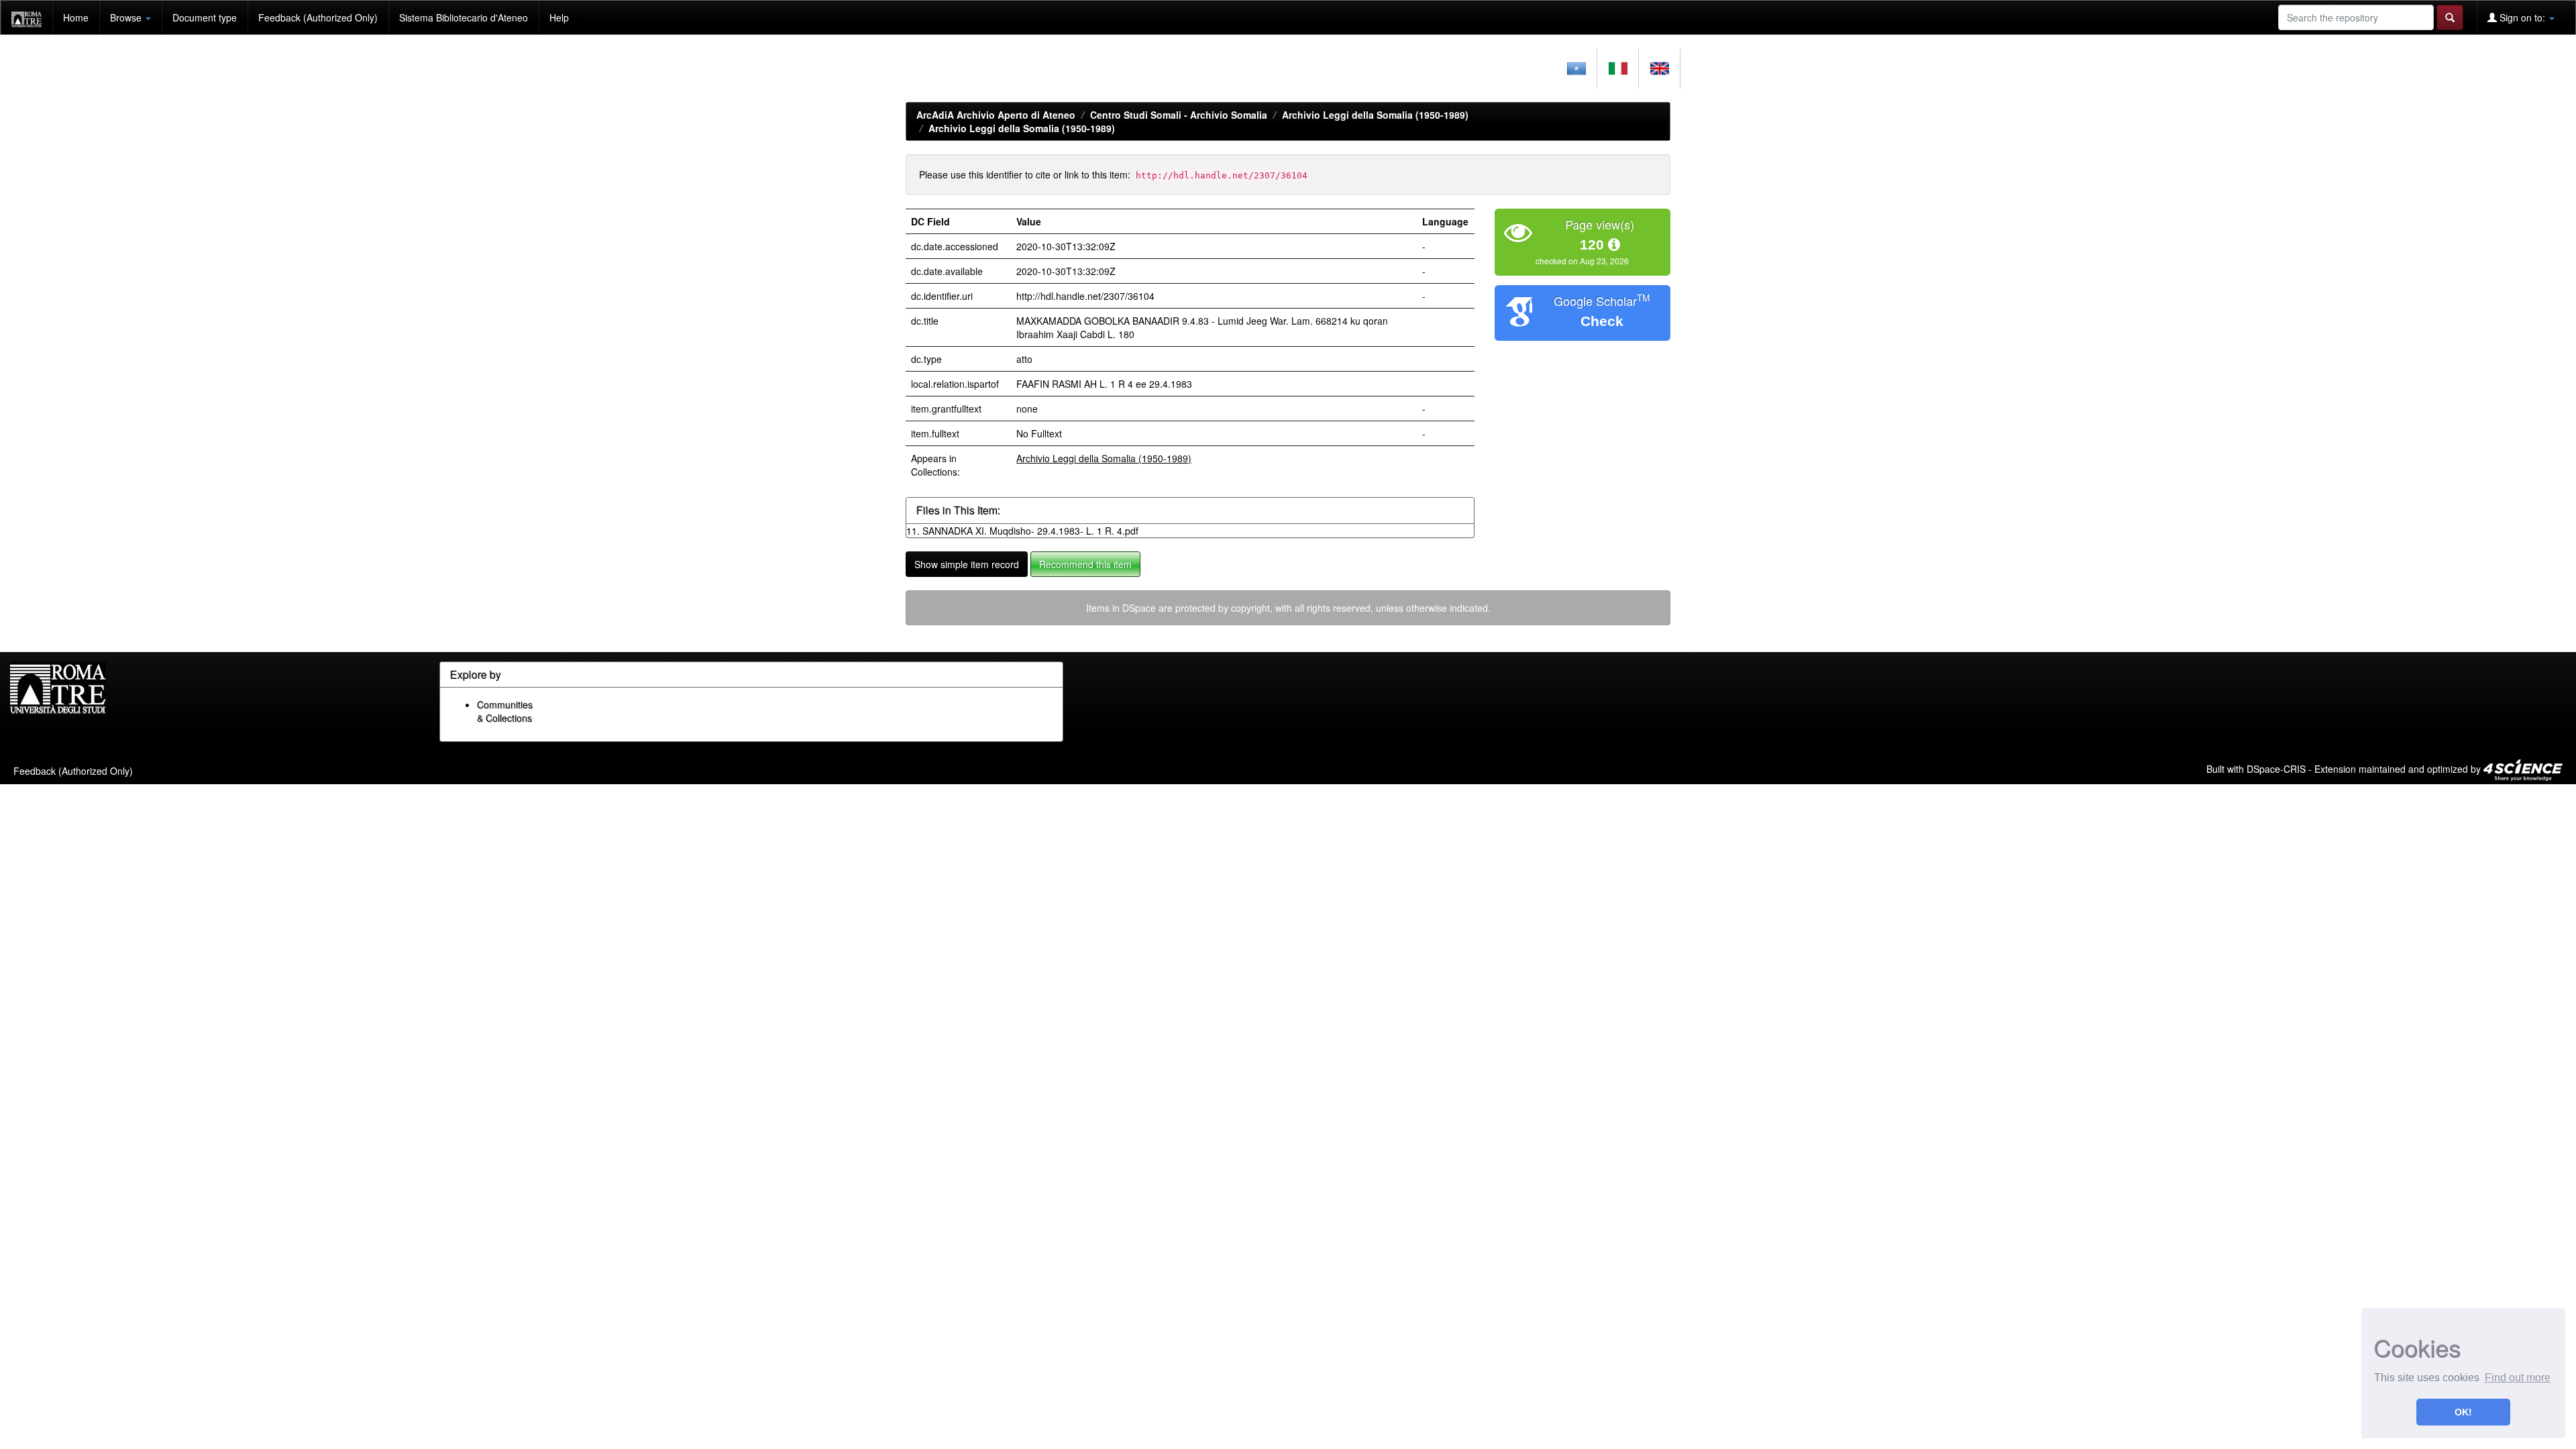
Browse (127, 17)
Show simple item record (967, 564)
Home (76, 17)
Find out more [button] (2518, 1378)
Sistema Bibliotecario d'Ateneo (464, 17)
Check (1602, 321)
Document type (205, 17)
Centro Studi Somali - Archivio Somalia (1179, 115)
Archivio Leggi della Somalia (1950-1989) (1375, 115)
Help (559, 17)
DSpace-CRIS (2276, 769)
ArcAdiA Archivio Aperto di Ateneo (996, 115)
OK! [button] (2463, 1412)
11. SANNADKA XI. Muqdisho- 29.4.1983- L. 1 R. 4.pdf (1022, 531)
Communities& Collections (505, 711)
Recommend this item (1085, 564)
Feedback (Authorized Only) (318, 17)
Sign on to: (2522, 17)
